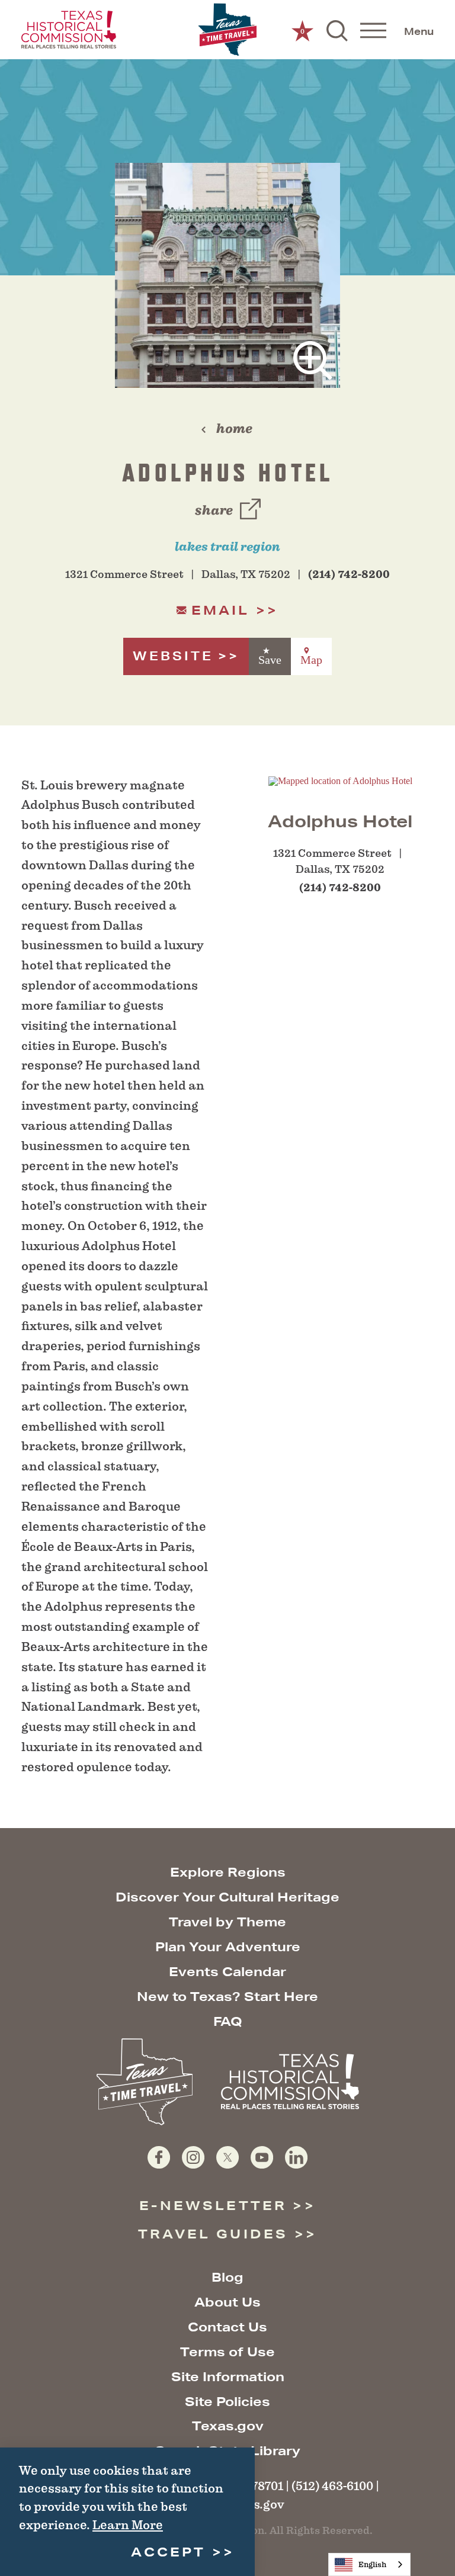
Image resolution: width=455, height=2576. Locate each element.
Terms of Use (227, 2352)
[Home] (227, 30)
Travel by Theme (227, 1922)
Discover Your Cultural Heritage (227, 1897)
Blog (227, 2277)
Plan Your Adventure (228, 1947)
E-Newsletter (213, 2206)
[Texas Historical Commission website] (69, 30)
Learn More (128, 2525)
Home (234, 428)
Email (221, 610)
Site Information (228, 2377)
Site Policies (227, 2402)
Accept (168, 2552)
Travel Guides (213, 2234)
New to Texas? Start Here (227, 1997)
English (372, 2564)
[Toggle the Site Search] (337, 30)
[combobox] (369, 2564)
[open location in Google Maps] (340, 780)
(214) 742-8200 (349, 574)
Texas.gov (228, 2426)
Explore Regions (228, 1872)
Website (173, 656)
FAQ (228, 2021)
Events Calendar (227, 1972)
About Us (227, 2302)
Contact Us (227, 2327)
